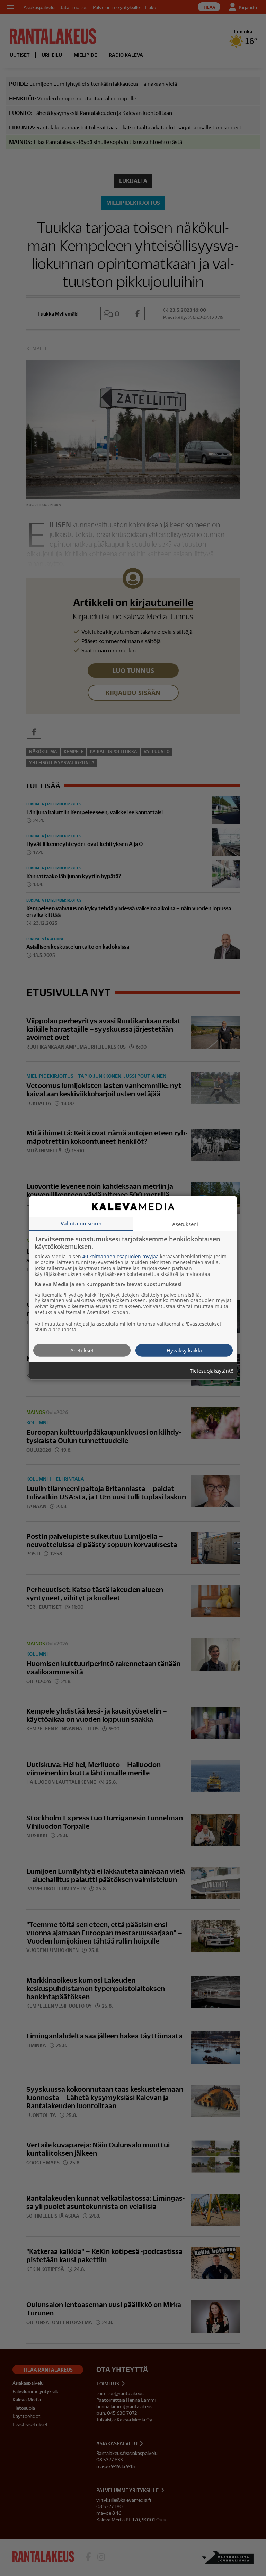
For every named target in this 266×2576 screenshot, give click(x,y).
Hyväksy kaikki (184, 1350)
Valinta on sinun (81, 1223)
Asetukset (82, 1350)
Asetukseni (185, 1224)
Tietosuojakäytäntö (212, 1371)
